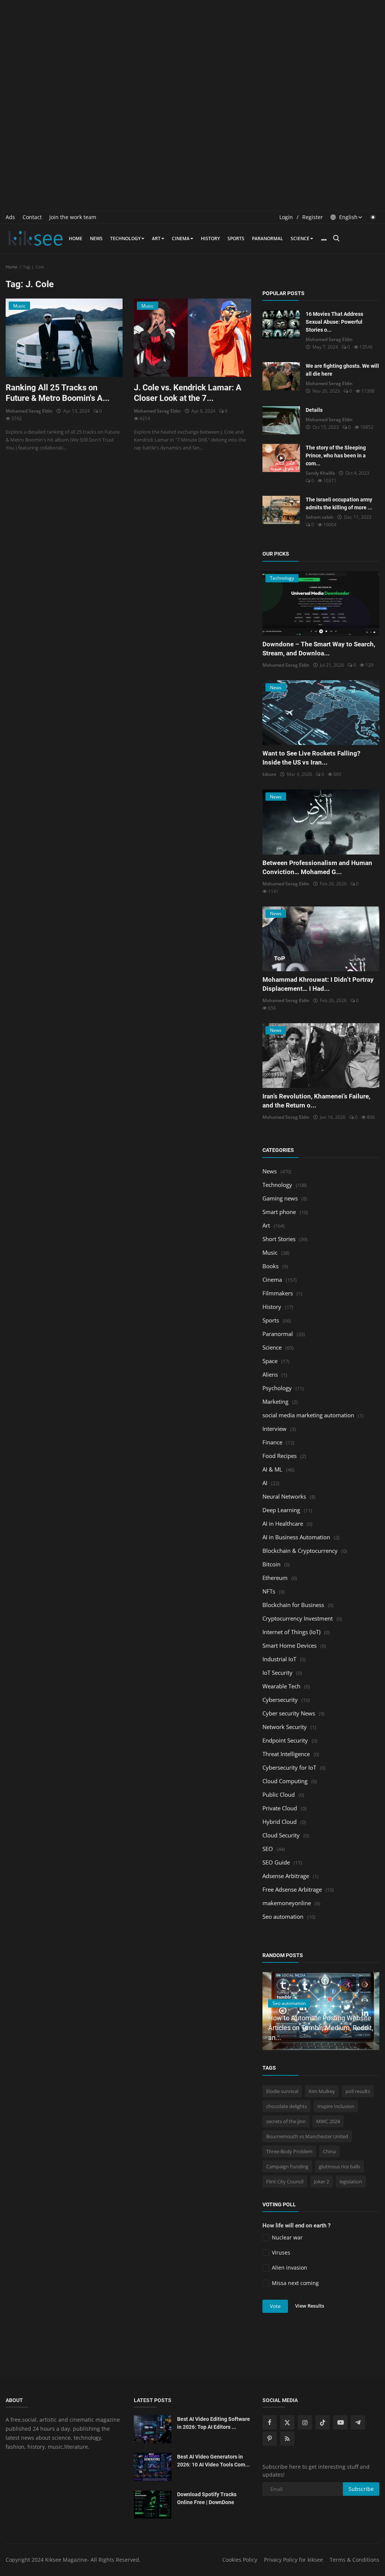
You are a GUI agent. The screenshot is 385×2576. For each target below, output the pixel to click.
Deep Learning (281, 1510)
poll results (358, 2091)
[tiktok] (323, 2422)
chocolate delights (286, 2106)
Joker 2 (321, 2181)
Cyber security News (289, 1713)
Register (313, 217)
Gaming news (280, 1198)
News (96, 238)
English (348, 217)
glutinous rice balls (340, 2166)
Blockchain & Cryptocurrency (300, 1551)
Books (271, 1266)
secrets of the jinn (286, 2121)
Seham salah (320, 517)
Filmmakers (278, 1293)
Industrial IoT (279, 1659)
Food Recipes (280, 1456)
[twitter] (287, 2422)
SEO (268, 1849)
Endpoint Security (285, 1740)
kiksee (269, 774)
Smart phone (279, 1212)
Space (270, 1361)
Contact (32, 217)
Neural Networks (284, 1496)
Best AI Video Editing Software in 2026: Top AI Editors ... (214, 2423)
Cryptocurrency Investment (298, 1618)
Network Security (285, 1727)
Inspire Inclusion (336, 2106)
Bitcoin (271, 1564)
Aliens (270, 1374)
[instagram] (305, 2422)
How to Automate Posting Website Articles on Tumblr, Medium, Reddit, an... (321, 2028)
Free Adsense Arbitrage (292, 1889)
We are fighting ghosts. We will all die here (342, 370)
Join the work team (73, 217)
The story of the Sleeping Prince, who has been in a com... (336, 455)
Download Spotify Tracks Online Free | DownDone (207, 2498)
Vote (275, 2306)
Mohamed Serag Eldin (29, 411)
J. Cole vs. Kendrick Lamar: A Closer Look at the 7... (188, 393)
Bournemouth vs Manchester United (307, 2136)
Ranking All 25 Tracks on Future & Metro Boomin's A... (58, 393)
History (210, 238)
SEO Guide (276, 1862)
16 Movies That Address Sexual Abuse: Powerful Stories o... (334, 322)
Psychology (277, 1388)
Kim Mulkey (322, 2091)
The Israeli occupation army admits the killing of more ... (339, 503)
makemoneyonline (287, 1903)
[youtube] (340, 2422)
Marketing (275, 1401)
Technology (125, 238)
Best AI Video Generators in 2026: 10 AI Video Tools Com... (213, 2461)
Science (300, 238)
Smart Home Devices (290, 1645)
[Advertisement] (192, 53)
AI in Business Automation (296, 1537)
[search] (336, 238)
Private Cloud (280, 1808)
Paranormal (268, 238)
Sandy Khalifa (320, 473)
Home (76, 238)
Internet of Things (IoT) (291, 1632)
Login (286, 217)
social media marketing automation (308, 1415)
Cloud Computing (285, 1781)
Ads (10, 217)
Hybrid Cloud (280, 1822)
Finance (272, 1442)
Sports (236, 238)
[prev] (348, 1984)
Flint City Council (285, 2181)
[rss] (287, 2439)
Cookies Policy (240, 2560)
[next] (367, 1984)
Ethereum (275, 1578)
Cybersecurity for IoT (289, 1767)
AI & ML (272, 1469)
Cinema (181, 238)
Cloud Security (281, 1835)
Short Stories (279, 1239)
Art (156, 238)
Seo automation (283, 1916)
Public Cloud (279, 1795)
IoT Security (277, 1673)
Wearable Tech (281, 1686)
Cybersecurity (280, 1700)
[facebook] (270, 2422)
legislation (351, 2181)
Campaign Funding (287, 2166)
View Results (310, 2306)
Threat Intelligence (286, 1754)
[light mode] (373, 217)
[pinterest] (270, 2439)
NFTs (269, 1591)
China (329, 2151)
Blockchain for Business (293, 1605)
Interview (274, 1429)
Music (270, 1252)
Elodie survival (282, 2091)
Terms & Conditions (355, 2560)
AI (265, 1483)
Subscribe (361, 2489)
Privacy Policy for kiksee (293, 2560)
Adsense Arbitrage (286, 1876)
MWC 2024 (328, 2121)
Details (314, 410)
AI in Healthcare (283, 1523)
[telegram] (358, 2422)
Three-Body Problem (289, 2151)
